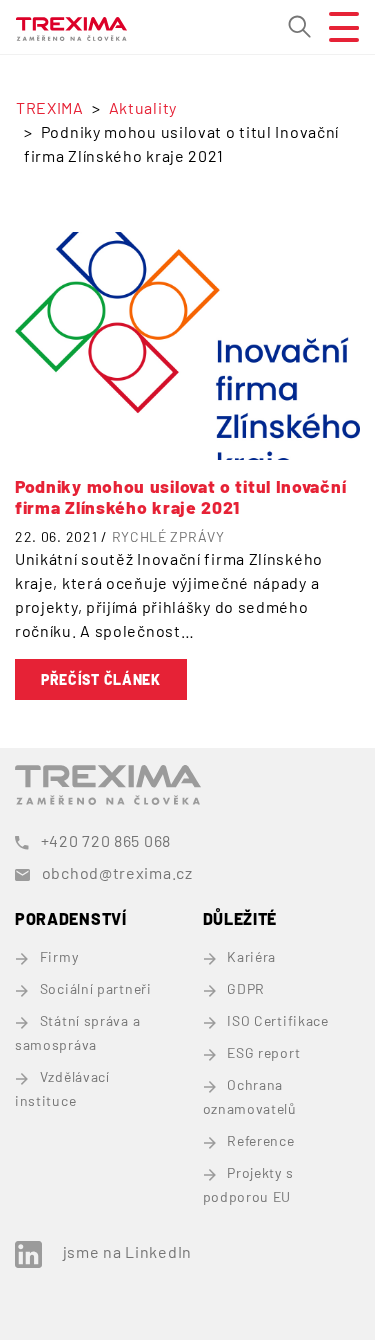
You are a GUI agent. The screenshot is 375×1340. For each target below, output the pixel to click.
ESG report (263, 1052)
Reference (260, 1140)
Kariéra (251, 956)
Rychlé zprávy (168, 536)
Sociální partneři (96, 988)
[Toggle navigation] (336, 27)
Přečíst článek (101, 679)
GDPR (246, 988)
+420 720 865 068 (106, 840)
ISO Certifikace (278, 1020)
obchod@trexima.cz (117, 872)
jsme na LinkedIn (127, 1251)
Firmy (59, 956)
